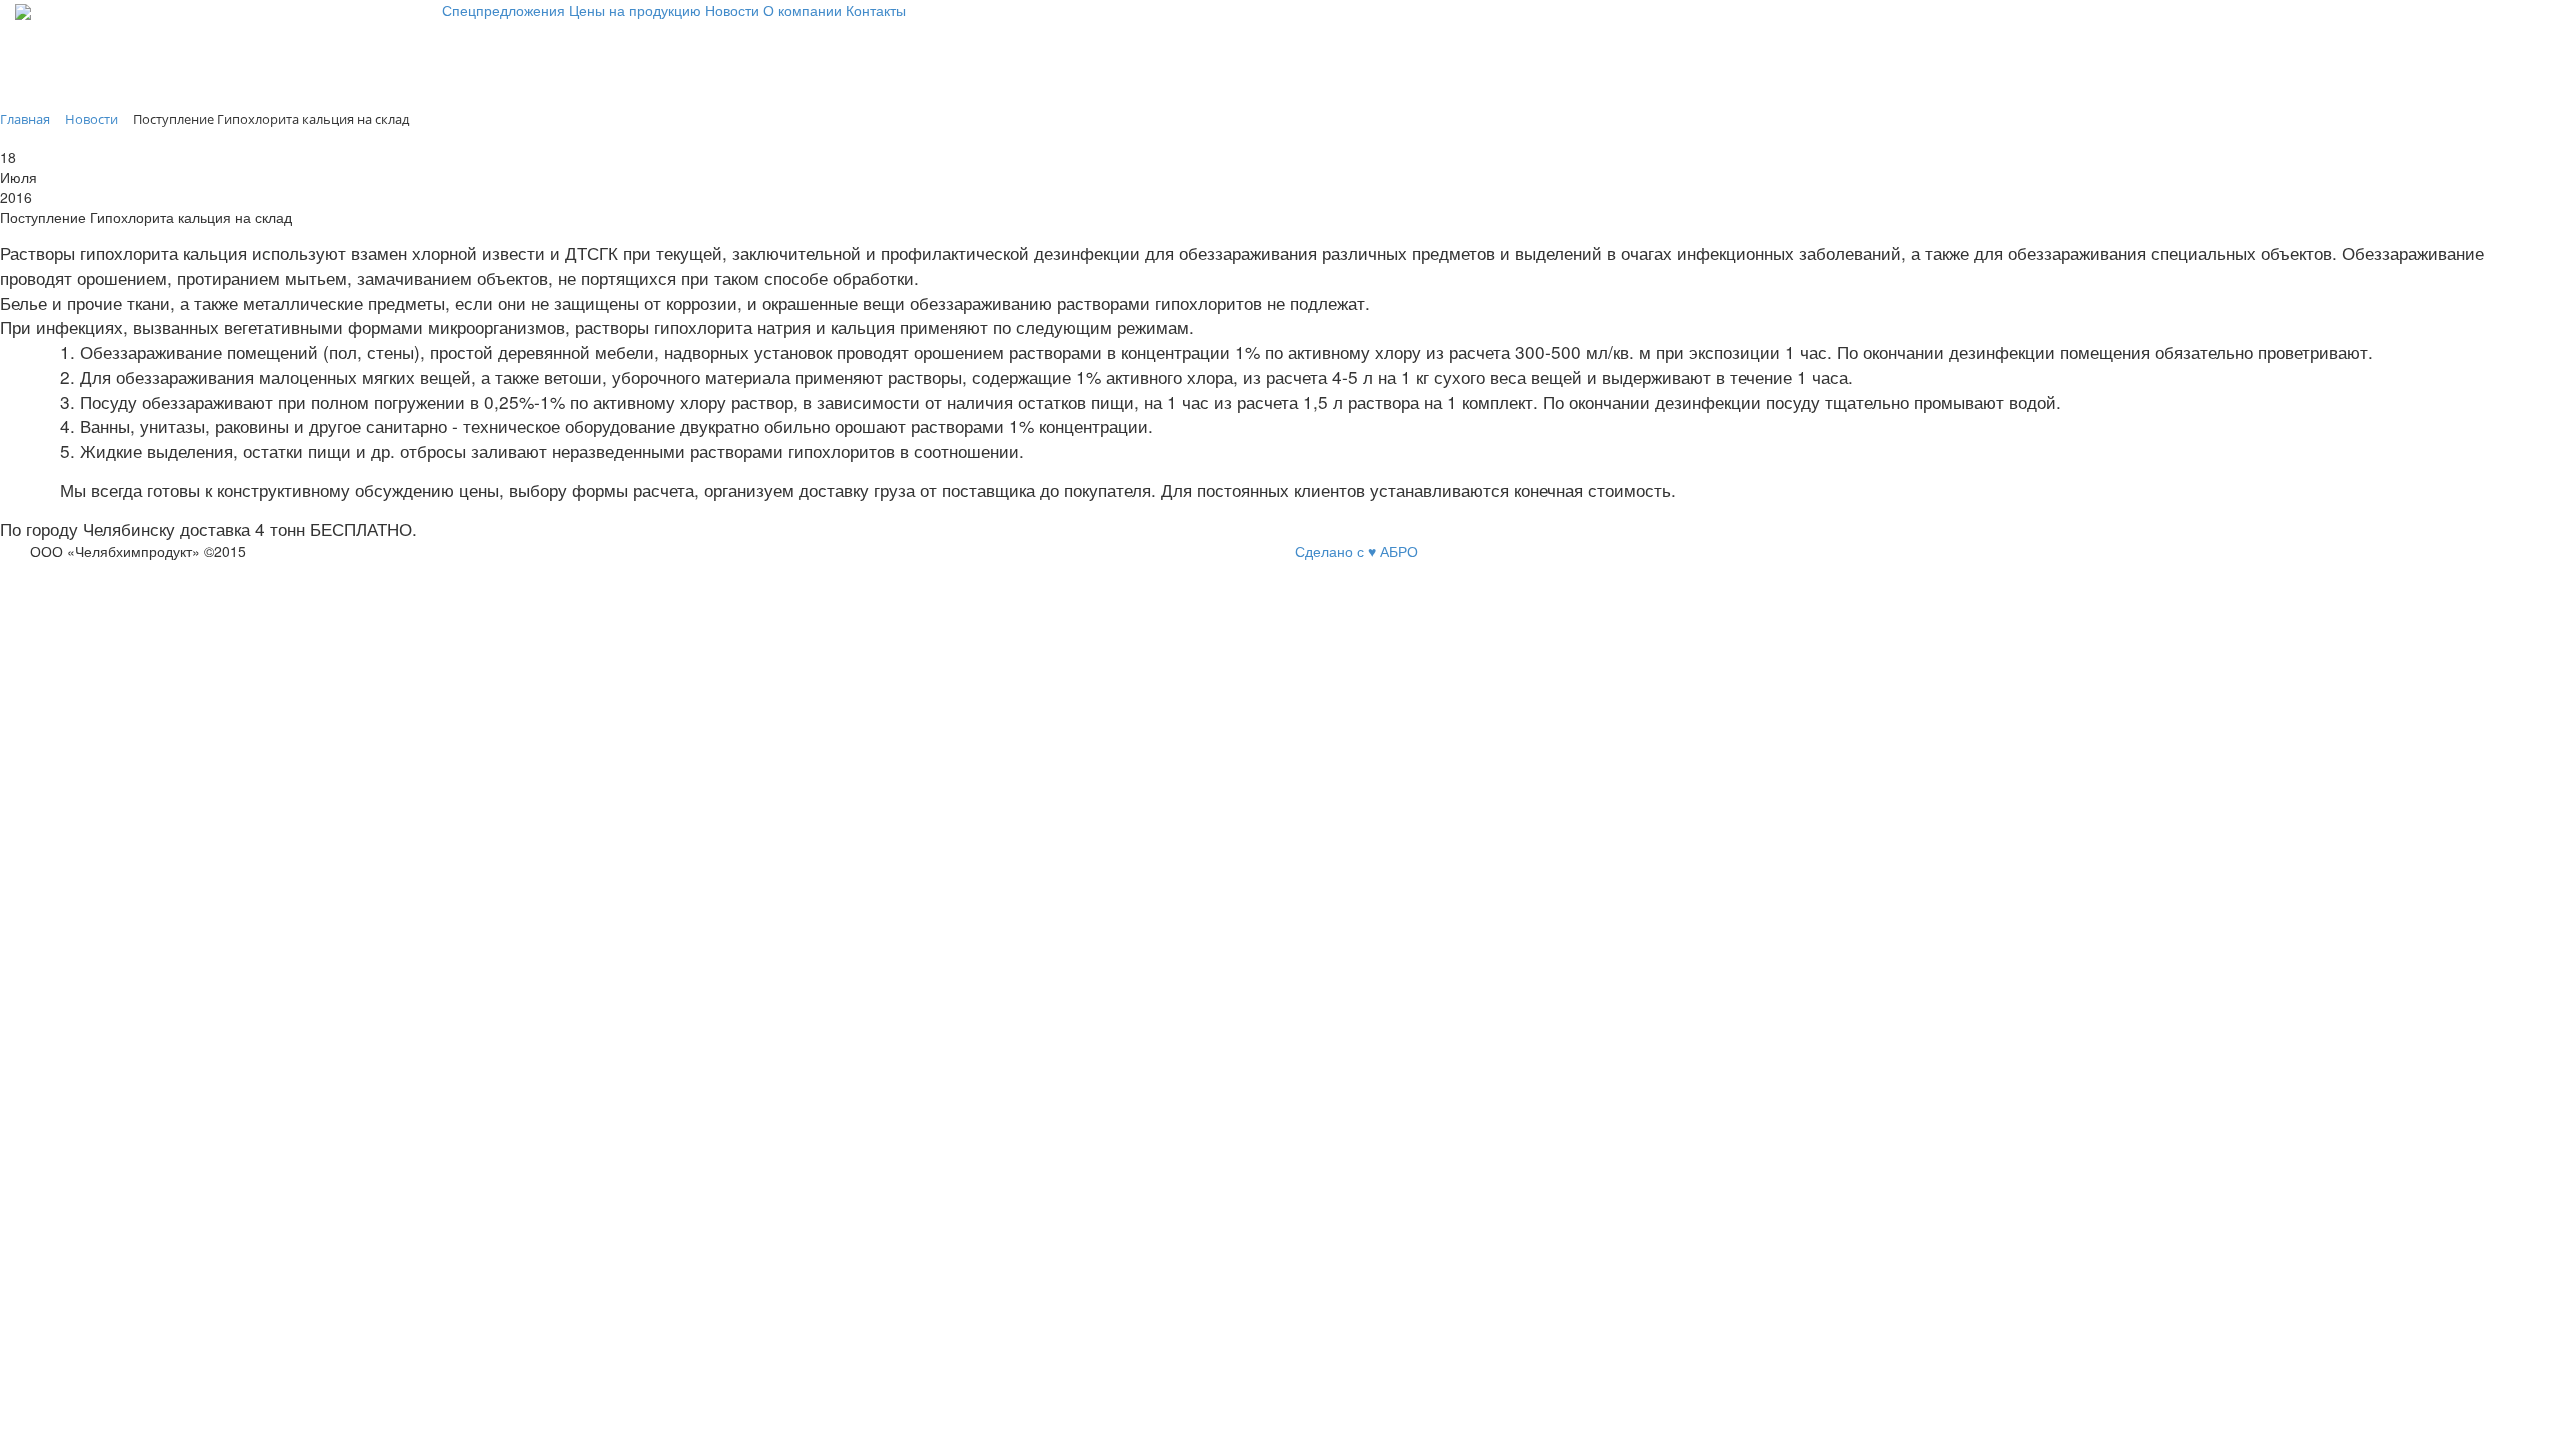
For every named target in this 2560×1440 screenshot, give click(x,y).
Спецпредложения (503, 10)
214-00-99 (48, 78)
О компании (802, 10)
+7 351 (37, 44)
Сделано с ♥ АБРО (1356, 551)
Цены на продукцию (635, 10)
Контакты (876, 10)
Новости (732, 10)
